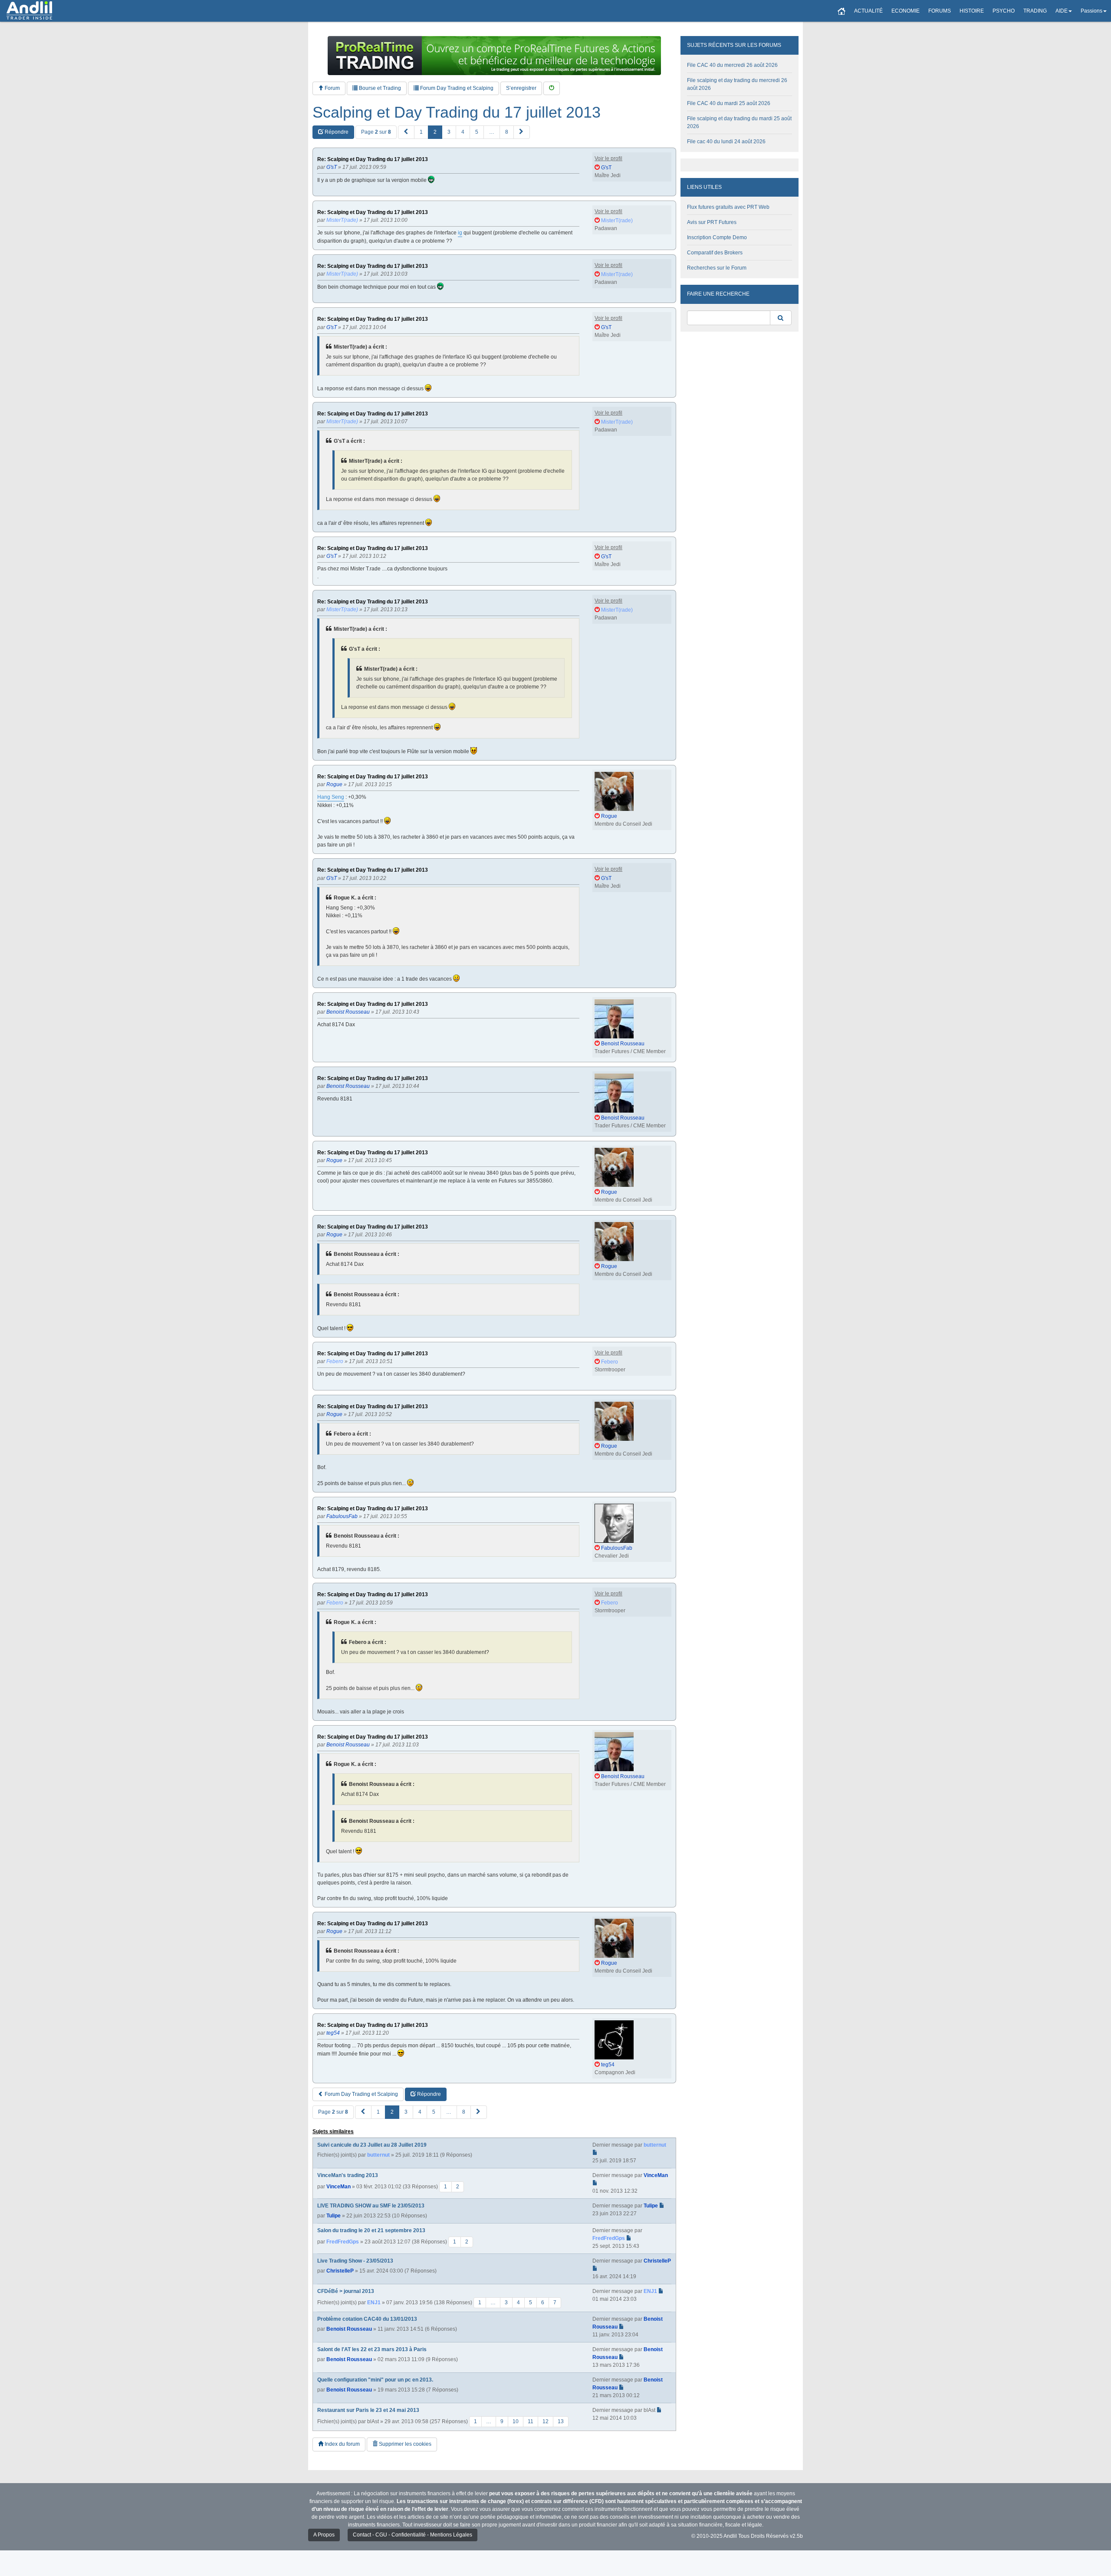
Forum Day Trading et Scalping (456, 88)
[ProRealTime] (494, 56)
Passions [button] (1091, 11)
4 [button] (463, 132)
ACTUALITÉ (868, 11)
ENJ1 (374, 2303)
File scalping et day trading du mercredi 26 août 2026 (737, 84)
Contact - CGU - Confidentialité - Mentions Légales (413, 2535)
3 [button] (449, 132)
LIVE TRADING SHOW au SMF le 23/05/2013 (371, 2206)
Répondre (336, 132)
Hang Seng (331, 797)
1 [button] (421, 132)
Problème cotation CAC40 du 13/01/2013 (367, 2319)
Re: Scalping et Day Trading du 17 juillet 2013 (373, 160)
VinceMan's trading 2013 (348, 2175)
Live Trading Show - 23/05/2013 (355, 2261)
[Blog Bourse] (29, 11)
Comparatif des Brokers (715, 253)
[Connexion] (552, 88)
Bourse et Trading (379, 88)
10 (516, 2421)
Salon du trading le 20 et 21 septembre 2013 (371, 2230)
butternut (378, 2155)
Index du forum (342, 2444)
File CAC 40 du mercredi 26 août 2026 (732, 65)
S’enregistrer (521, 88)
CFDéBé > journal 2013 (346, 2291)
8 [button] (507, 132)
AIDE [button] (1062, 11)
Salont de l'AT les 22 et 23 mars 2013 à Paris (372, 2349)
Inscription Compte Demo (717, 237)
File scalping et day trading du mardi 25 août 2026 (739, 122)
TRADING (1035, 11)
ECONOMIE (906, 11)
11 (531, 2421)
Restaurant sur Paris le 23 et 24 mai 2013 (368, 2410)
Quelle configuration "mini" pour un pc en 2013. (375, 2380)
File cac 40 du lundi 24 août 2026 (726, 142)
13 (561, 2421)
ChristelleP (340, 2271)
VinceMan (339, 2187)
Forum (332, 88)
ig (460, 233)
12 (546, 2421)
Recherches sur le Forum (717, 268)
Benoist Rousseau (349, 2329)
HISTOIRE (972, 11)
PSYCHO (1004, 11)
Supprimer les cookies (404, 2444)
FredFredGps (343, 2242)
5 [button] (477, 132)
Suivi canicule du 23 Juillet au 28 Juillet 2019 (372, 2145)
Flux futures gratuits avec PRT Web (728, 207)
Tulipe (334, 2216)
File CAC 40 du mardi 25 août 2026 (729, 103)
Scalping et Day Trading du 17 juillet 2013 (457, 112)
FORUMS (940, 11)
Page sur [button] (376, 132)
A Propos (324, 2535)
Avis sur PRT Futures (712, 222)
